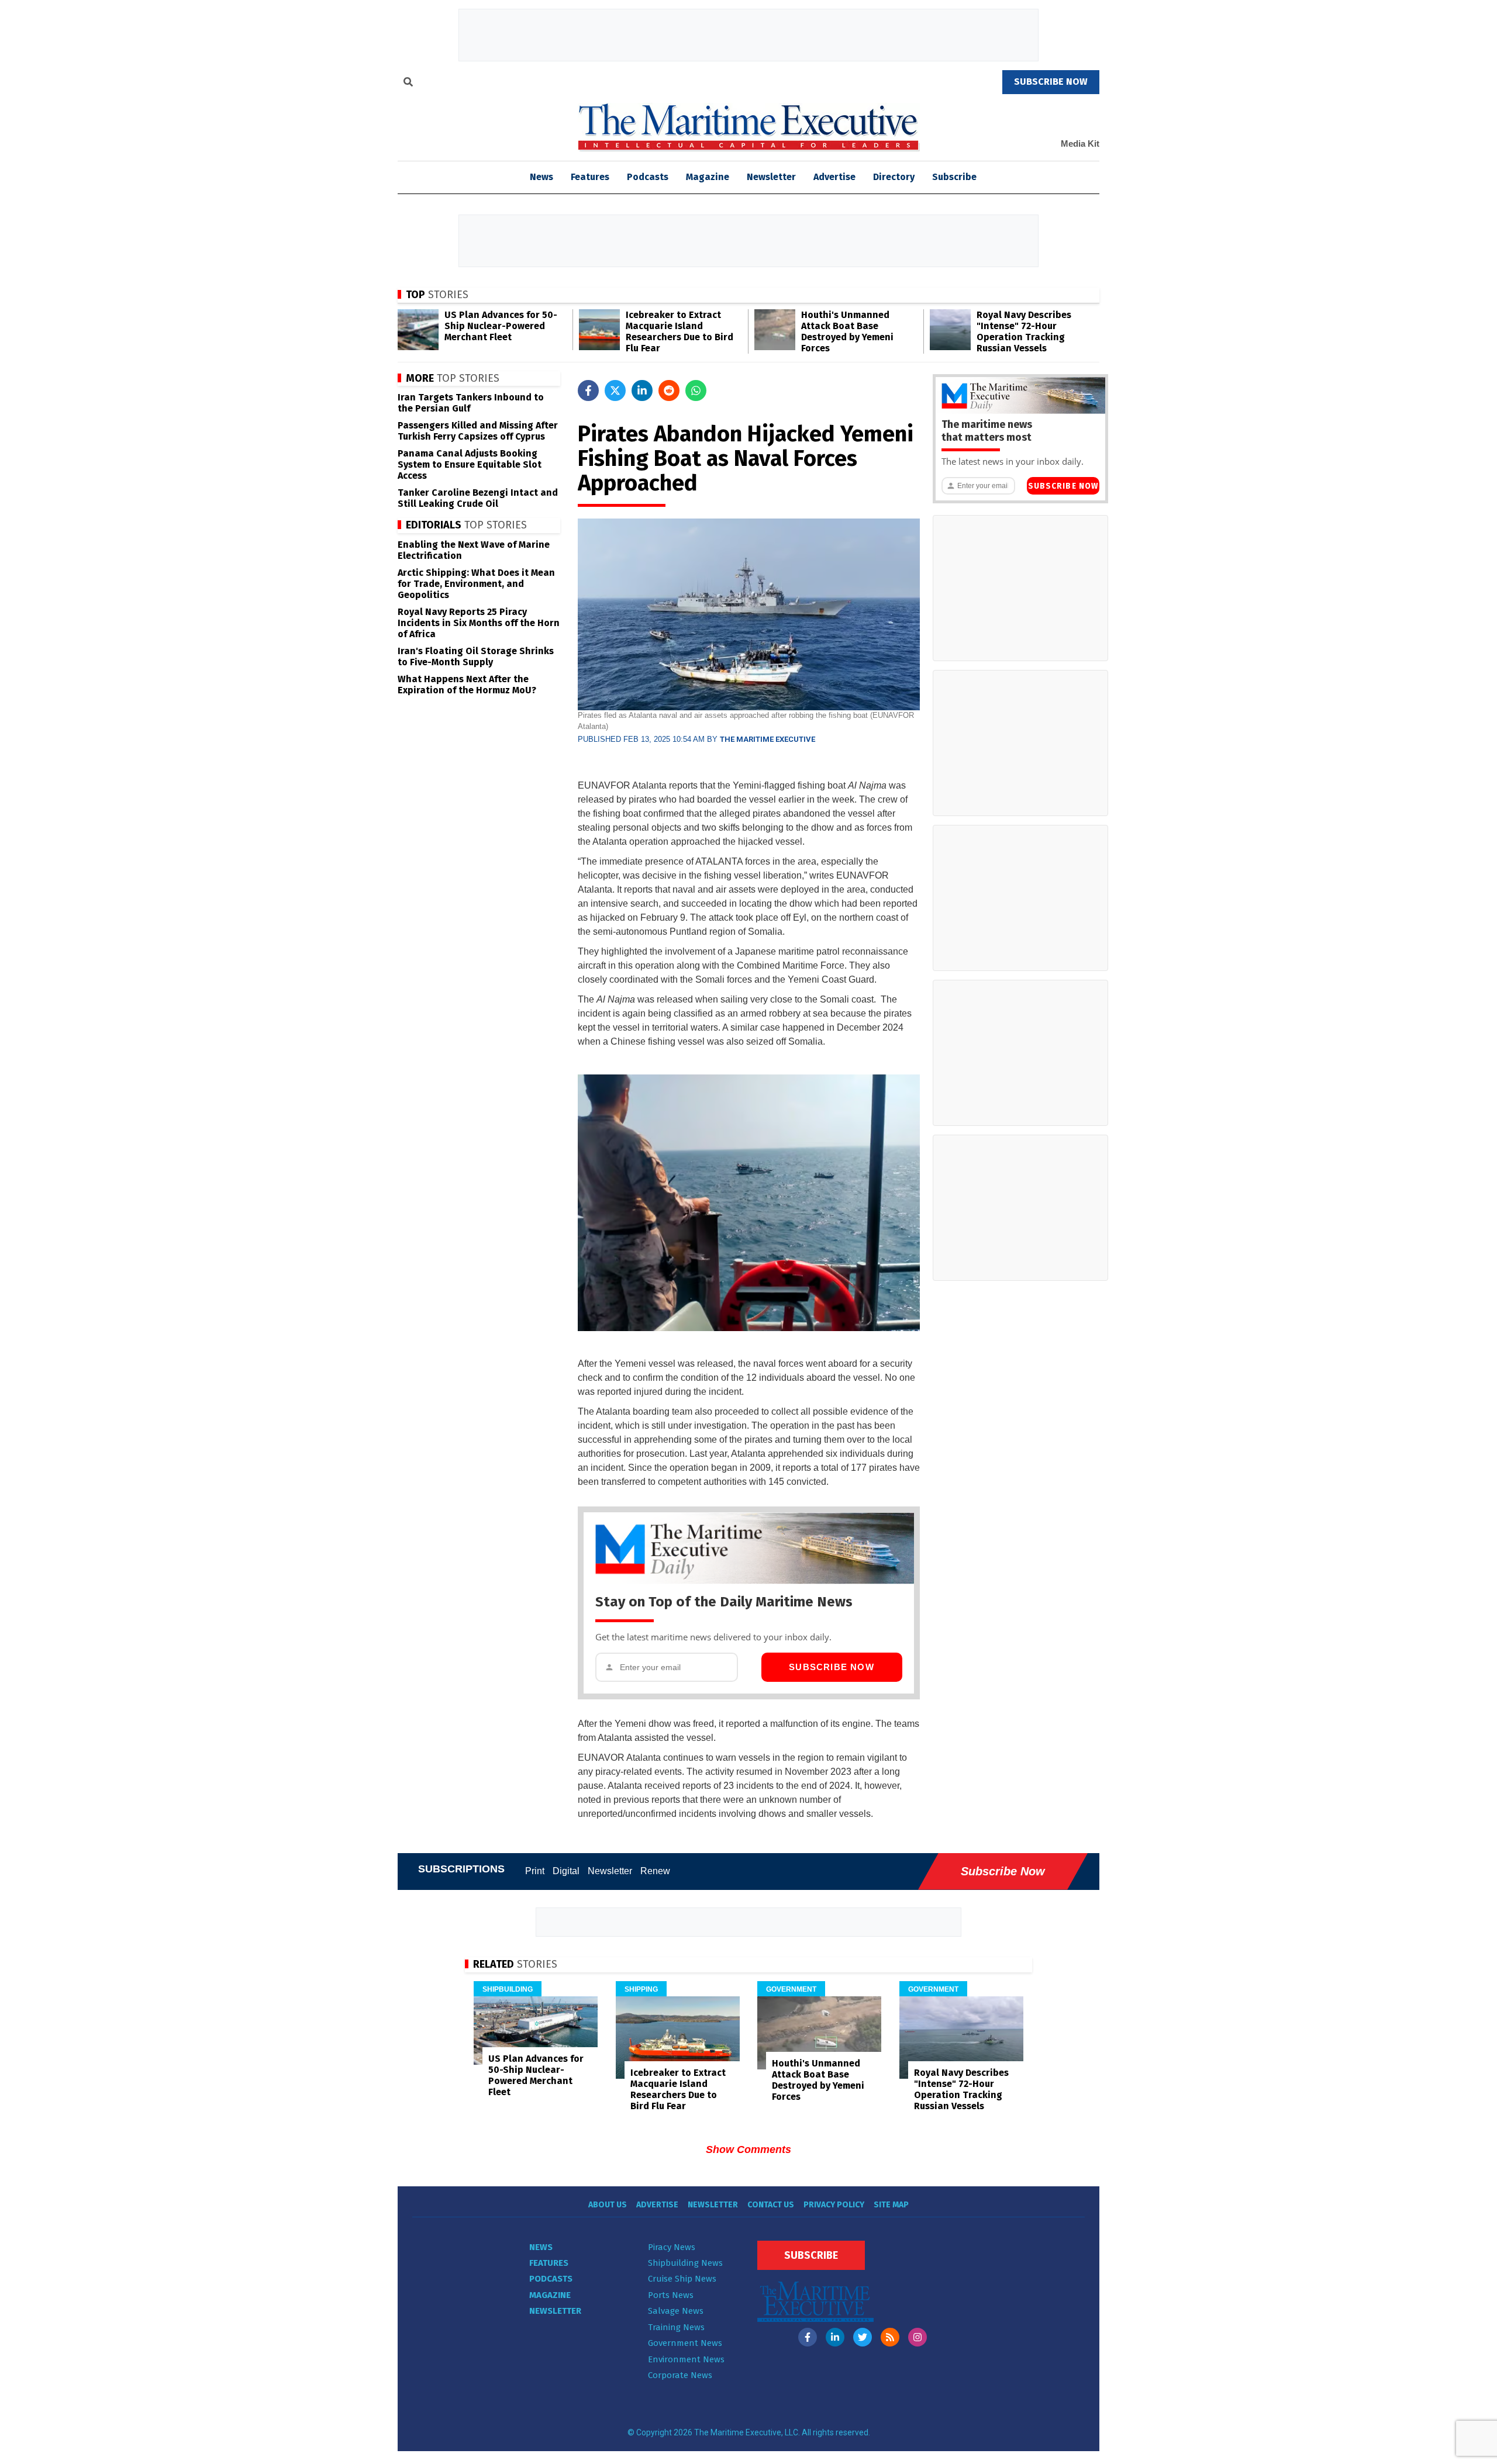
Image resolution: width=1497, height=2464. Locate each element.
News (541, 2247)
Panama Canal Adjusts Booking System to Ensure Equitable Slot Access (470, 464)
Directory (894, 177)
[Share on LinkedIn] (642, 390)
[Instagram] (917, 2337)
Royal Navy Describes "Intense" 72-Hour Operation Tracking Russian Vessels (1024, 331)
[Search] (408, 84)
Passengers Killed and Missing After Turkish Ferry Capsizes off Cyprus (478, 431)
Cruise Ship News (682, 2279)
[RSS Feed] (890, 2337)
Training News (676, 2327)
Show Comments (748, 2149)
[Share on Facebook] (588, 390)
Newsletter (771, 177)
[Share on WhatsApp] (696, 390)
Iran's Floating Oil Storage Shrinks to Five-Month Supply (476, 656)
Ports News (671, 2295)
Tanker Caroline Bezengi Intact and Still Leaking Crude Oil (478, 498)
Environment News (686, 2359)
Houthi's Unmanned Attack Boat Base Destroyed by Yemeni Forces (847, 331)
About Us (608, 2205)
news (541, 177)
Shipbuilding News (685, 2263)
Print (535, 1871)
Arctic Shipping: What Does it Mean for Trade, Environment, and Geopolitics (476, 584)
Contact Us (771, 2205)
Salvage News (676, 2311)
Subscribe (954, 177)
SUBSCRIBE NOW (1051, 82)
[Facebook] (808, 2337)
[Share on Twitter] (615, 390)
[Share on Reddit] (669, 390)
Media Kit (1080, 144)
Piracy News (672, 2247)
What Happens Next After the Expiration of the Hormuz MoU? (467, 685)
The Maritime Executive (768, 739)
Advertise (834, 177)
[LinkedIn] (835, 2337)
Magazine (708, 177)
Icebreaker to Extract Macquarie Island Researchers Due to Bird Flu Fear (679, 331)
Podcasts (648, 177)
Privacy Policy (834, 2205)
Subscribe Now (832, 1667)
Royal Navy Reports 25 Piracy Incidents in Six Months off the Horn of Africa (479, 623)
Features (590, 177)
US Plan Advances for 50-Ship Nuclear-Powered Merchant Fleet (501, 326)
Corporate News (680, 2375)
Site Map (891, 2205)
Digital (566, 1871)
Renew (655, 1871)
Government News (685, 2343)
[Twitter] (863, 2337)
